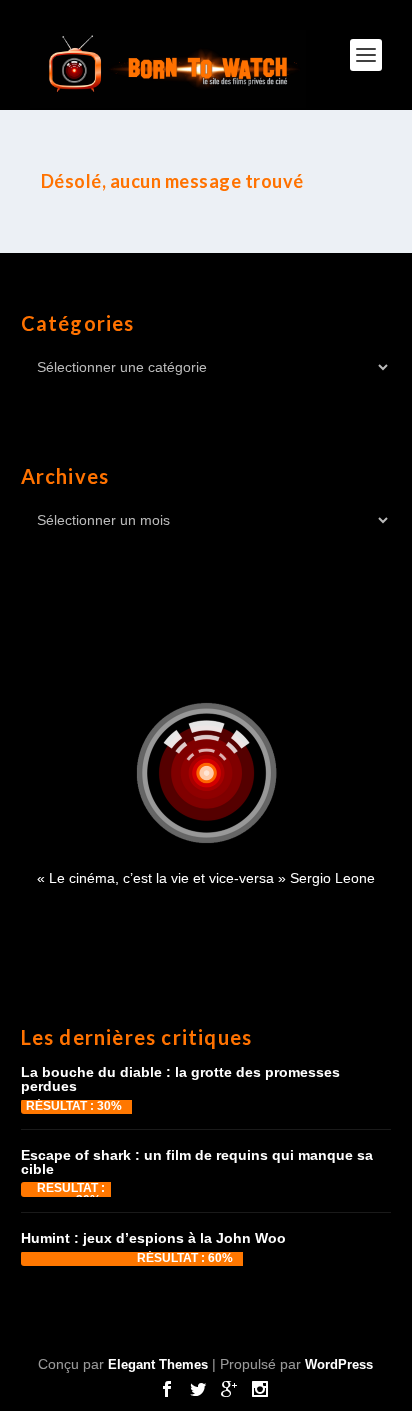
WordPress (339, 1364)
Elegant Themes (158, 1364)
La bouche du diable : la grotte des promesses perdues (180, 1079)
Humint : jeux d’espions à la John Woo (153, 1238)
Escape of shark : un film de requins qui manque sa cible (197, 1162)
